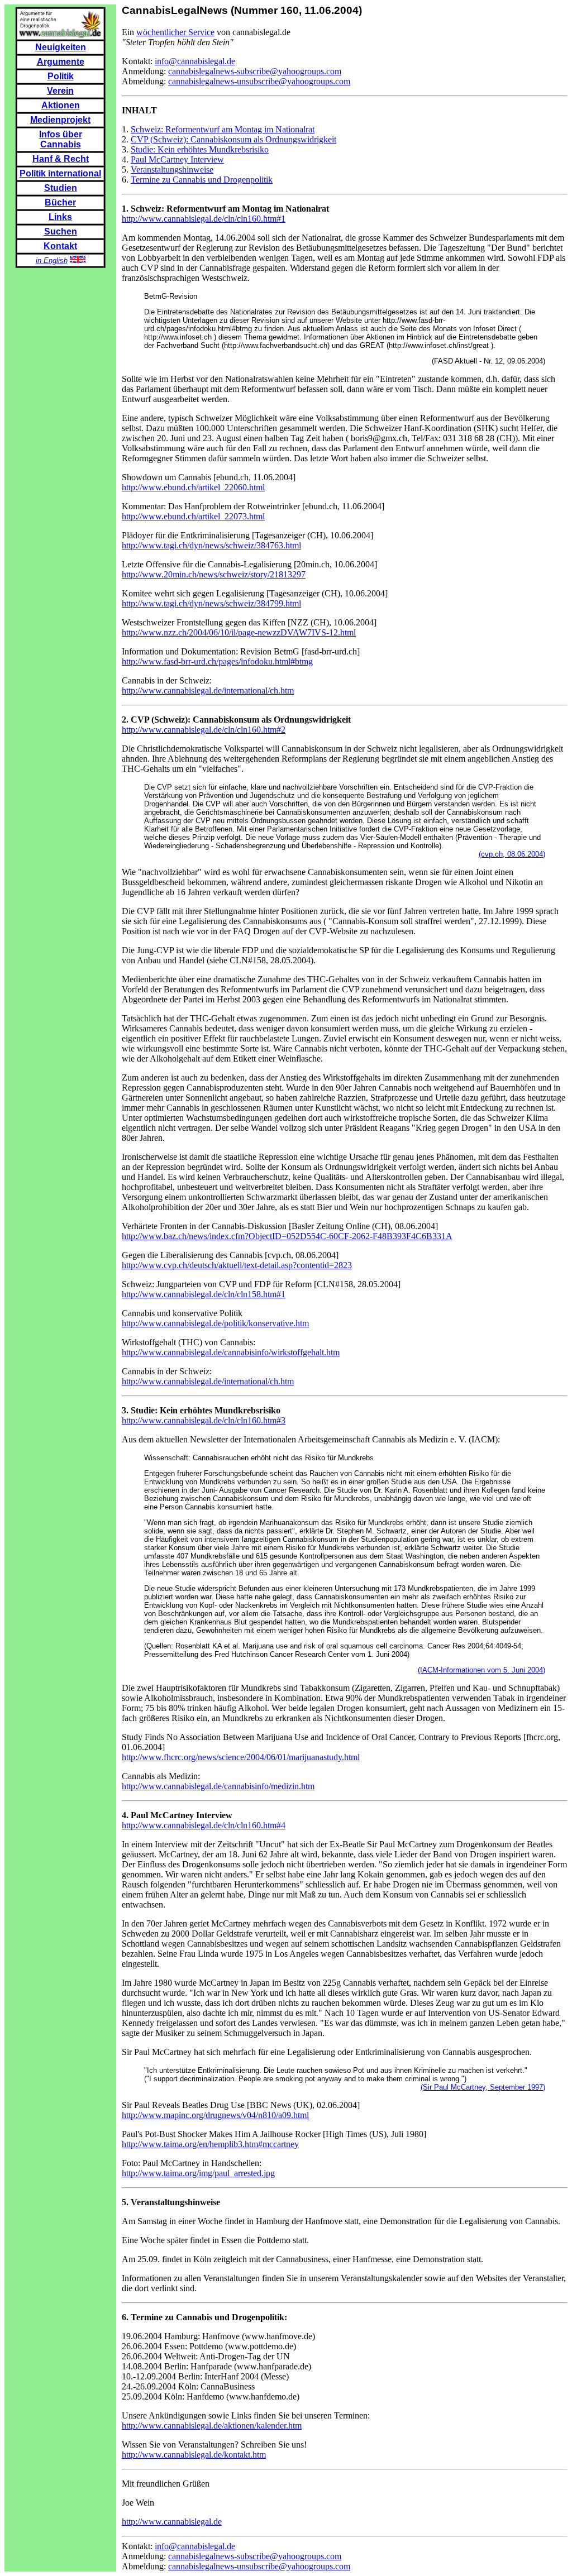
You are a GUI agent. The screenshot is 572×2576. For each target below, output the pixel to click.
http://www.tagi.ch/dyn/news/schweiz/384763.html (211, 545)
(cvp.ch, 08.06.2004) (512, 854)
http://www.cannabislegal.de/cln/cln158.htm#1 (204, 1294)
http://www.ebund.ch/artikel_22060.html (193, 487)
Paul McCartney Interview (177, 159)
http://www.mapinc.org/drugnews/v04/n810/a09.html (215, 2115)
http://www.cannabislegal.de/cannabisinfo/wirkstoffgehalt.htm (231, 1352)
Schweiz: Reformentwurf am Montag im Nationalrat (223, 129)
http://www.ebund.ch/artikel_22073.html (193, 516)
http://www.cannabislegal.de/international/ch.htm (208, 690)
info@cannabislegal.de (195, 61)
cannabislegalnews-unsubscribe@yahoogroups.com (259, 81)
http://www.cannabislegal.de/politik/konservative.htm (215, 1323)
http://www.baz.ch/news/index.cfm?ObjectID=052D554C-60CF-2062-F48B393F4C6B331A (287, 1236)
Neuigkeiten (61, 47)
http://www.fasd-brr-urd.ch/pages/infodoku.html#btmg (217, 661)
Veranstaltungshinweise (172, 169)
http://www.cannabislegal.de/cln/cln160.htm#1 (204, 219)
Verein (60, 91)
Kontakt (60, 246)
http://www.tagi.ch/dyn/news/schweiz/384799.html (211, 603)
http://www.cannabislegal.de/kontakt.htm (194, 2455)
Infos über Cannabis (61, 139)
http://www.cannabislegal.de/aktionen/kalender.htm (212, 2426)
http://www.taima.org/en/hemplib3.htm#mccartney (210, 2144)
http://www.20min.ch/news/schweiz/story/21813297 (214, 574)
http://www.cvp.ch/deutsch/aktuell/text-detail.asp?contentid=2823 (237, 1265)
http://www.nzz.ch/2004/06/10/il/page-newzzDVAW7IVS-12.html (239, 632)
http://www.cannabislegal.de (172, 2522)
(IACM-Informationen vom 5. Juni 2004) (482, 1670)
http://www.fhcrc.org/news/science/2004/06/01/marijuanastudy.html (241, 1757)
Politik (61, 76)
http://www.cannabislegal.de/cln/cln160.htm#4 (204, 1825)
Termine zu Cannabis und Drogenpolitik (202, 180)
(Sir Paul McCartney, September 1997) (483, 2087)
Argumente (61, 62)
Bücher (60, 202)
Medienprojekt (60, 120)
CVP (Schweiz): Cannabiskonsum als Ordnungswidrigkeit (233, 139)
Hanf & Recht (61, 159)
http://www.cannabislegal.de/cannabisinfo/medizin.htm (218, 1786)
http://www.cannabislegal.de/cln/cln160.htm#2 (204, 730)
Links (60, 217)
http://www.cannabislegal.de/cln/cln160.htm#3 (204, 1420)
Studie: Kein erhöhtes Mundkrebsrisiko (200, 149)
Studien (61, 188)
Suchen (61, 231)
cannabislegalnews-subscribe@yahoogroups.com (255, 71)
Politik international (60, 173)
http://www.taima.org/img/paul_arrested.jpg (198, 2173)
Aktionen (61, 105)
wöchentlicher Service (175, 32)
